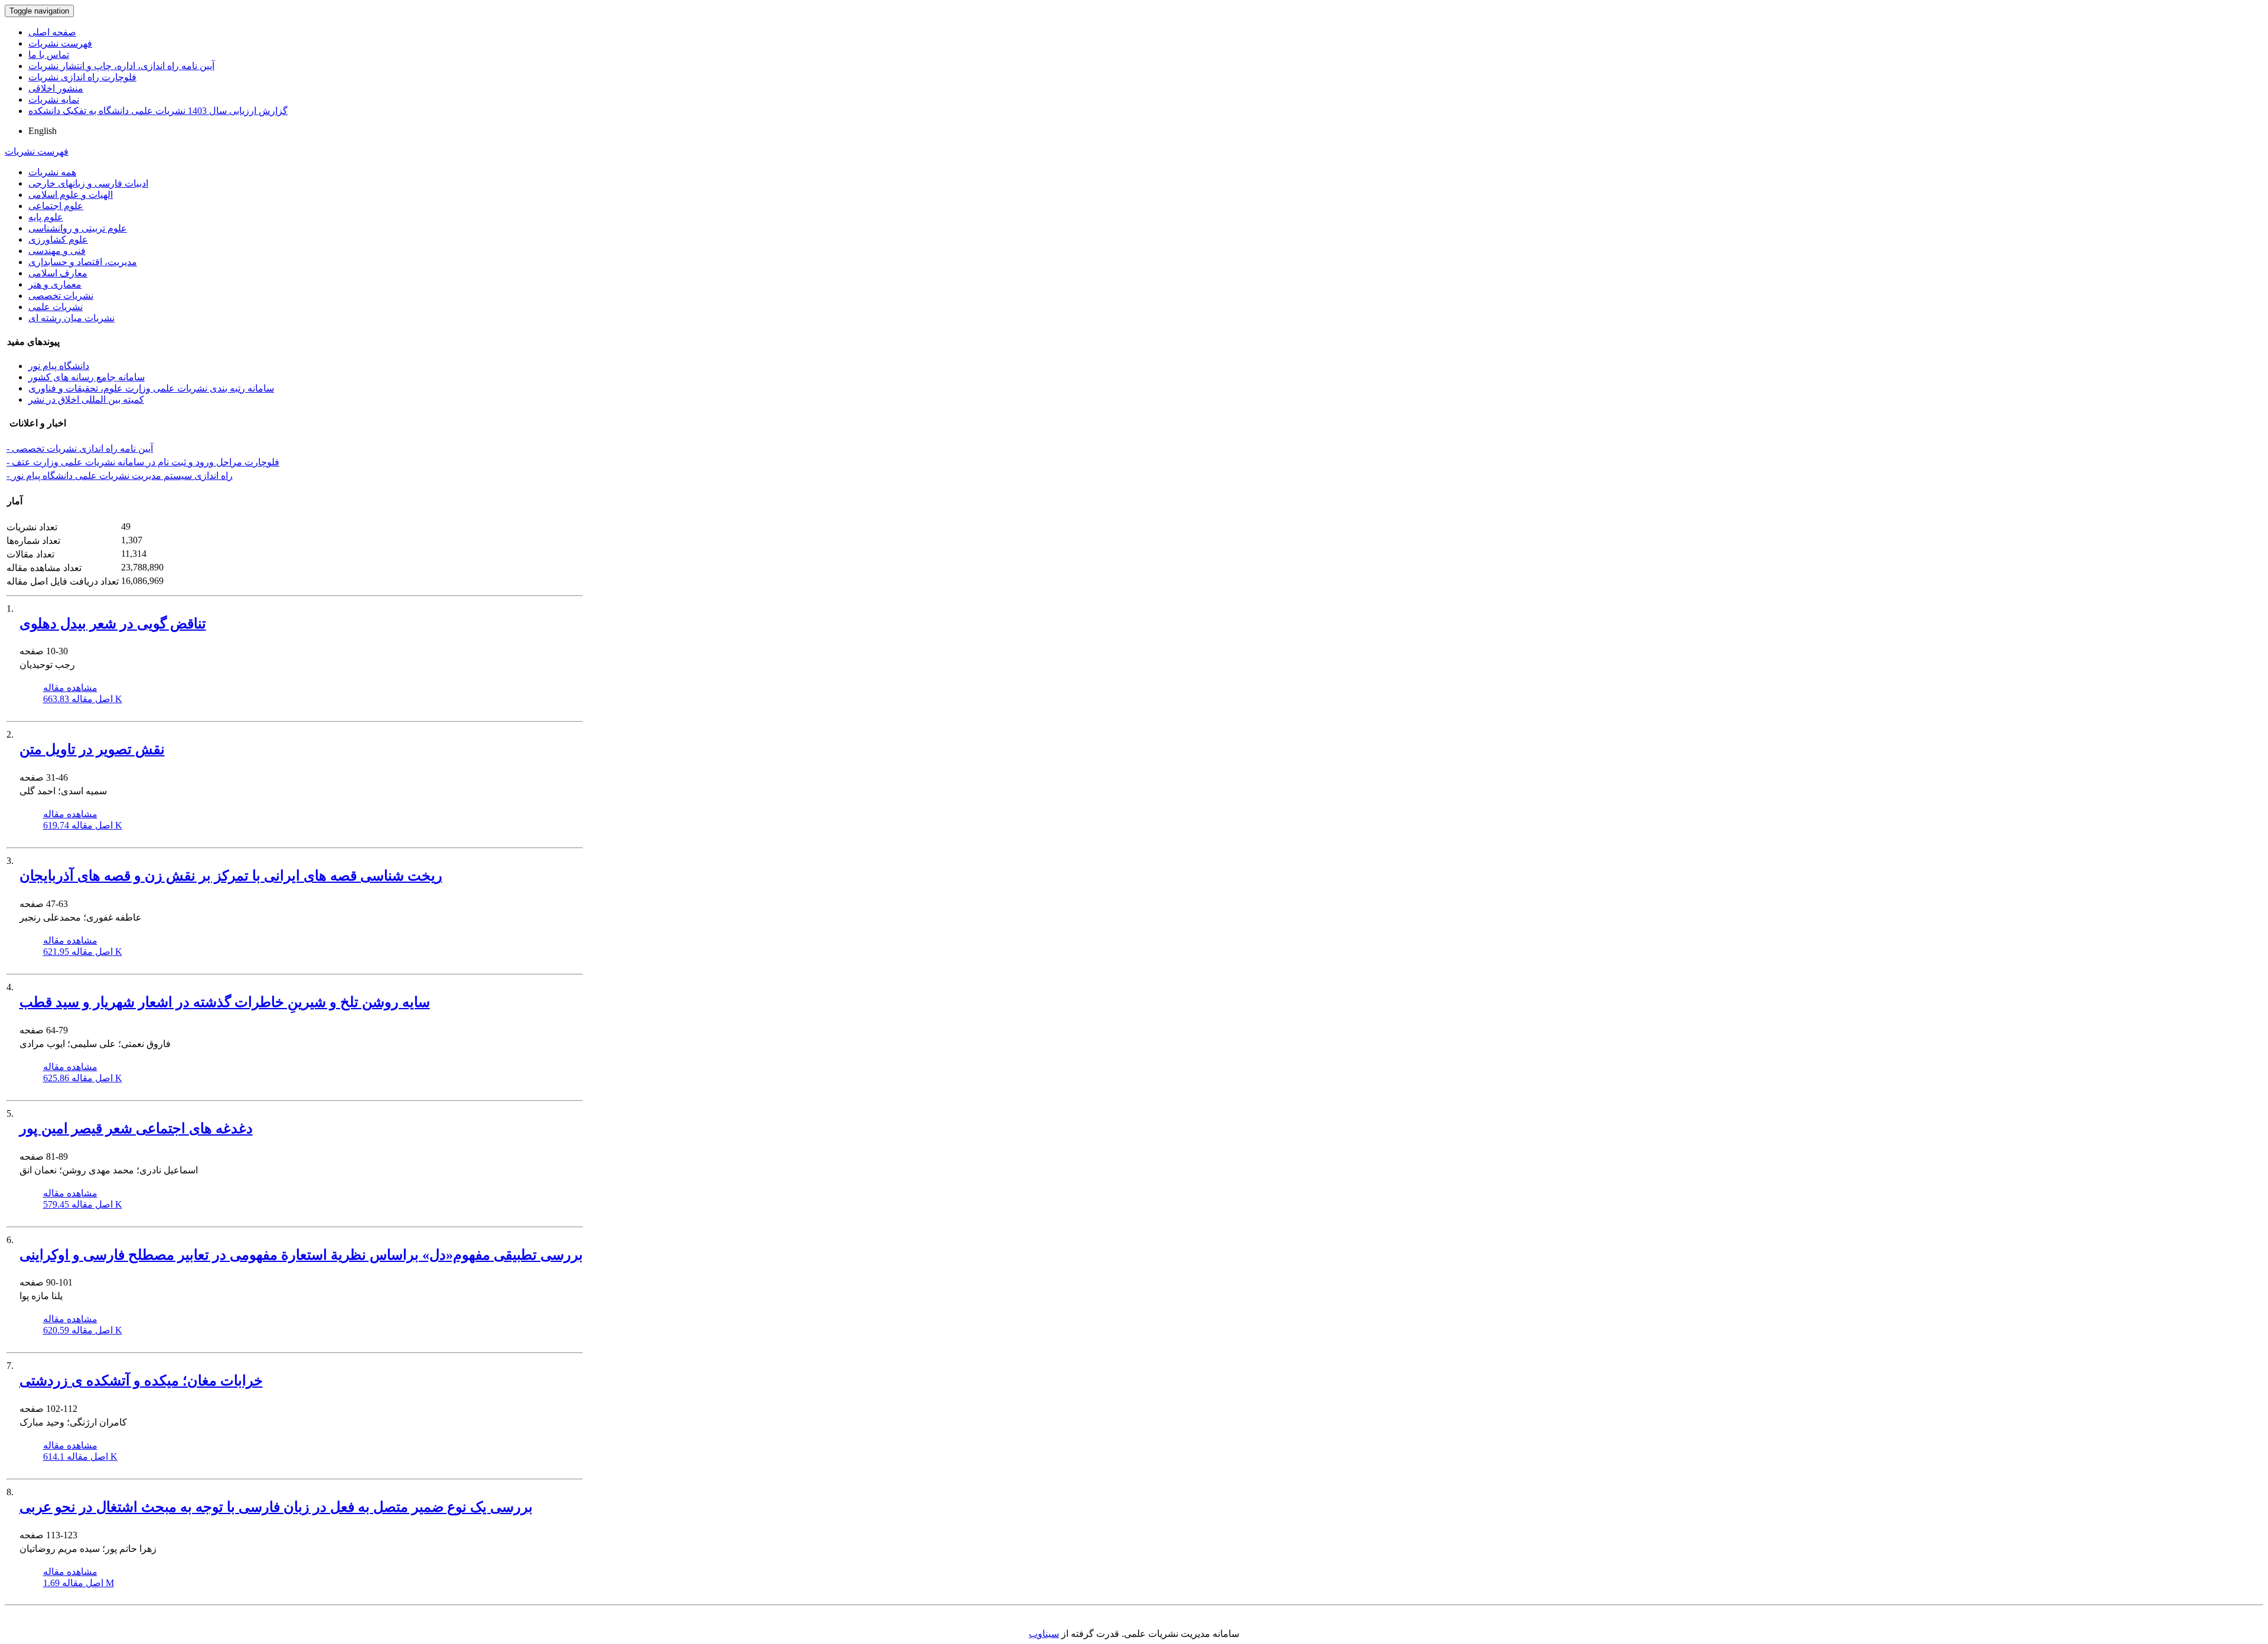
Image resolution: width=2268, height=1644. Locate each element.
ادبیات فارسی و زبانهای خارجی (88, 183)
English (43, 131)
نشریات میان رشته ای (71, 318)
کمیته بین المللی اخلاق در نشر (86, 399)
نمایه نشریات (54, 100)
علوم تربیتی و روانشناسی (78, 228)
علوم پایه (46, 217)
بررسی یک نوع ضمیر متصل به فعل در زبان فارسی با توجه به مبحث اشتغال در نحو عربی (276, 1507)
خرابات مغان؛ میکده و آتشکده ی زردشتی (141, 1381)
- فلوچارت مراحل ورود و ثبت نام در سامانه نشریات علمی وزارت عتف (143, 462)
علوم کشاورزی (58, 239)
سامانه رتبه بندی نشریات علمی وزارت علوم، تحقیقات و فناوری (151, 388)
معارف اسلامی (58, 273)
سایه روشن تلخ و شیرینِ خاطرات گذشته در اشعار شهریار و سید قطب (225, 1002)
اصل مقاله (83, 699)
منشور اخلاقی (56, 88)
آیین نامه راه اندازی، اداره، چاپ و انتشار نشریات (121, 66)
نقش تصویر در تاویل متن (92, 749)
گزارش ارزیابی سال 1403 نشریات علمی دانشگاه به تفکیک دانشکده (158, 111)
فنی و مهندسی (57, 251)
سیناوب (1044, 1634)
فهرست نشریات (60, 43)
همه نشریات (52, 172)
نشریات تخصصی (61, 296)
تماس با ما (49, 55)
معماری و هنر (55, 284)
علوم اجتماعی (56, 206)
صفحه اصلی (52, 32)
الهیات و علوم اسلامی (71, 195)
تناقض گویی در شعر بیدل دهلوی (113, 624)
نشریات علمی (56, 307)
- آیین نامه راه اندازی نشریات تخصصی (80, 448)
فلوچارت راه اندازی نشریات (82, 77)
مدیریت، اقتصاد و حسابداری (83, 262)
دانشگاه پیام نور (59, 366)
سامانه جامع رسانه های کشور (87, 377)
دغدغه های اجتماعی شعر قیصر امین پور (136, 1128)
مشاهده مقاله (70, 688)
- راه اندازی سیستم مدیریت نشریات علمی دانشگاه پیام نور (120, 476)
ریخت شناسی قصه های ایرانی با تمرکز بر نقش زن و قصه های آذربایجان (231, 876)
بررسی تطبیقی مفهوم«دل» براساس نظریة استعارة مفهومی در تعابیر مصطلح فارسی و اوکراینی (301, 1255)
